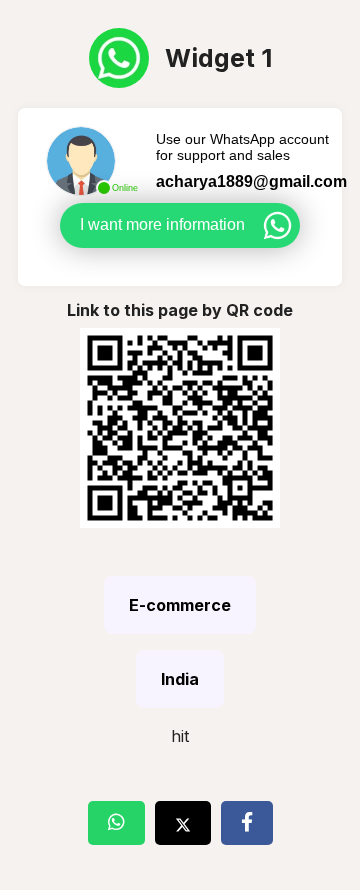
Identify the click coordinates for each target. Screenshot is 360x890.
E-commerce (180, 605)
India (180, 679)
